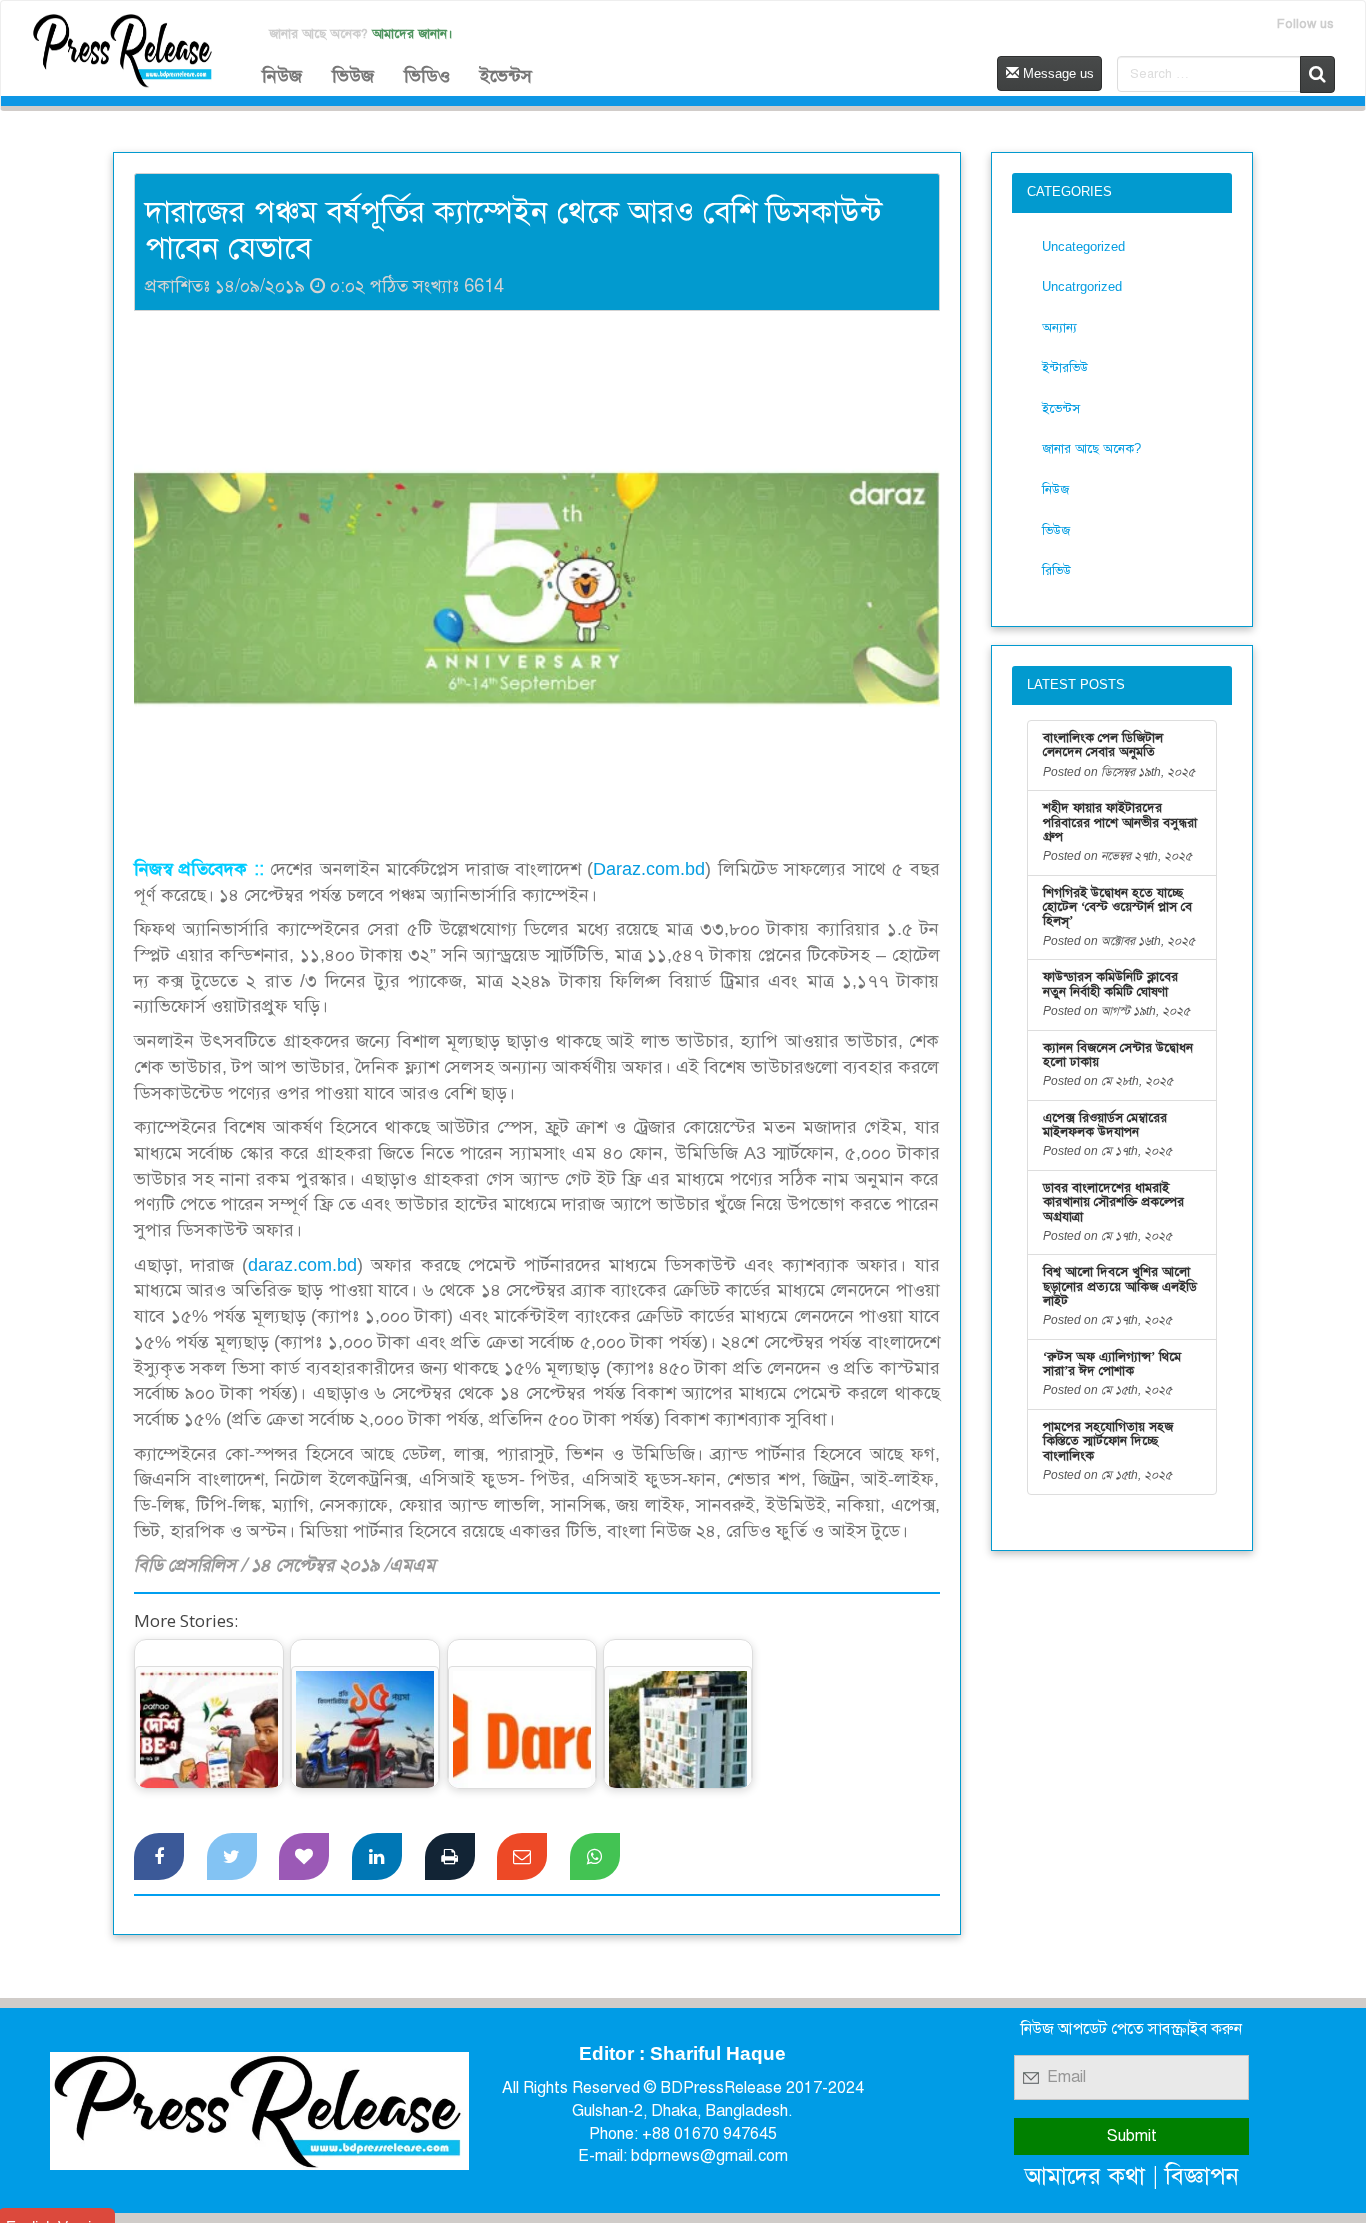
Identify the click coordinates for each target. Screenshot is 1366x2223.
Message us (1056, 73)
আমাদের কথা (1085, 2175)
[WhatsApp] (595, 1857)
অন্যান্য (1059, 327)
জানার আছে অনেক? (1091, 448)
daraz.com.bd (302, 1265)
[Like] (304, 1857)
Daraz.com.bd (649, 869)
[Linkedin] (377, 1857)
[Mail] (522, 1857)
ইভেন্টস (506, 76)
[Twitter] (232, 1857)
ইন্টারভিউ (1065, 367)
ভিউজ (353, 76)
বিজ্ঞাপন (1202, 2175)
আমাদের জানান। (412, 33)
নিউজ (282, 76)
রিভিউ (1056, 570)
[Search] (1317, 74)
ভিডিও (427, 76)
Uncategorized (1083, 246)
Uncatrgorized (1082, 286)
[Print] (450, 1857)
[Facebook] (159, 1857)
